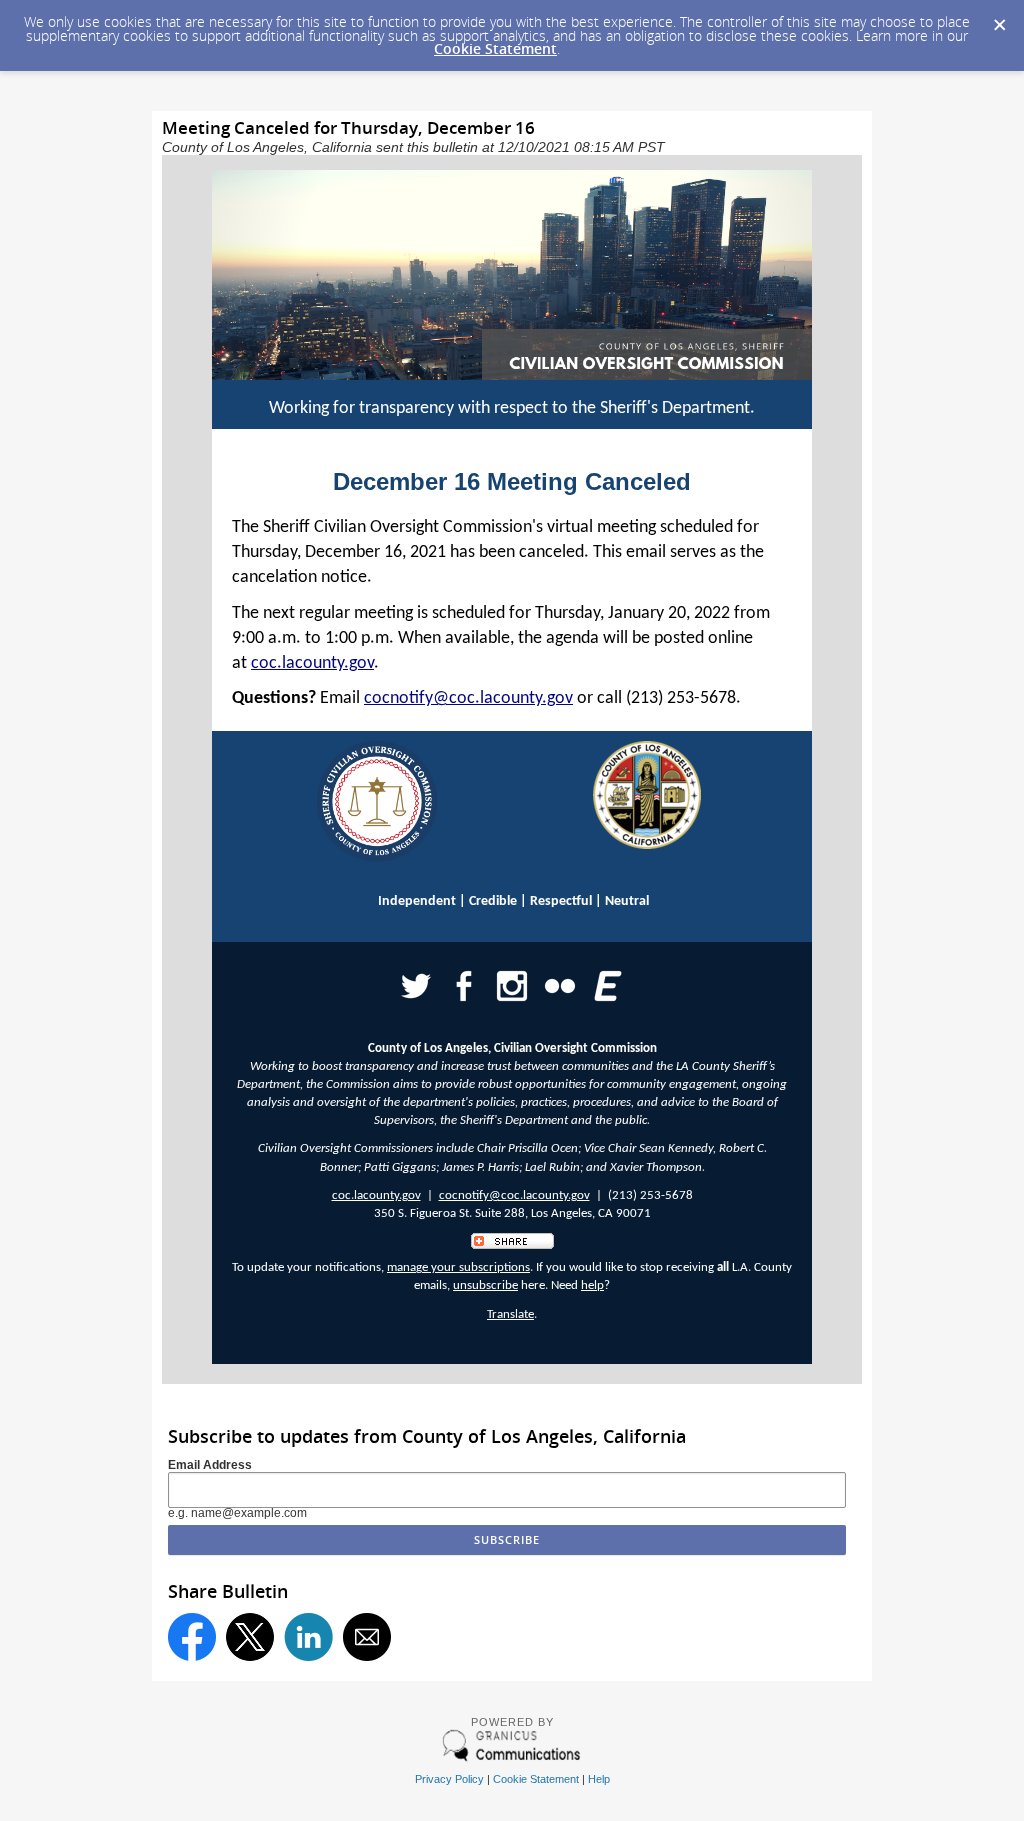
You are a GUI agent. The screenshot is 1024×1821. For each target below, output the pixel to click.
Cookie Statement (495, 48)
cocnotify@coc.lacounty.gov (468, 698)
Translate (510, 1314)
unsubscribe (485, 1285)
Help (599, 1779)
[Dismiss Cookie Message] (999, 19)
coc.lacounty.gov (312, 663)
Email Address (210, 1465)
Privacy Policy (449, 1779)
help (592, 1285)
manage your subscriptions (458, 1267)
